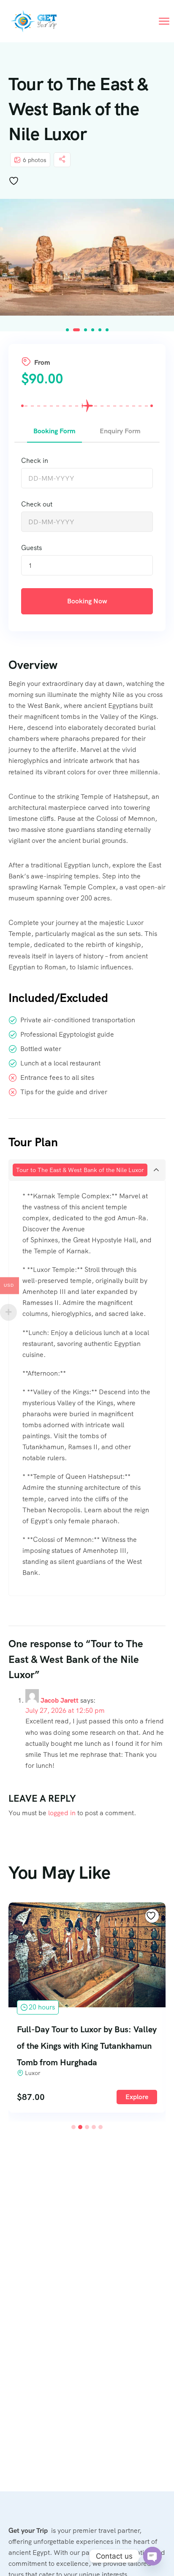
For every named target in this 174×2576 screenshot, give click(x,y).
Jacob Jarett (60, 1700)
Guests (31, 548)
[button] (67, 330)
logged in (62, 1813)
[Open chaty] (152, 2556)
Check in (35, 461)
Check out (37, 504)
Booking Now (87, 601)
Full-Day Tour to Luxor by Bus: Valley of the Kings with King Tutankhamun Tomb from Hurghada (87, 2046)
